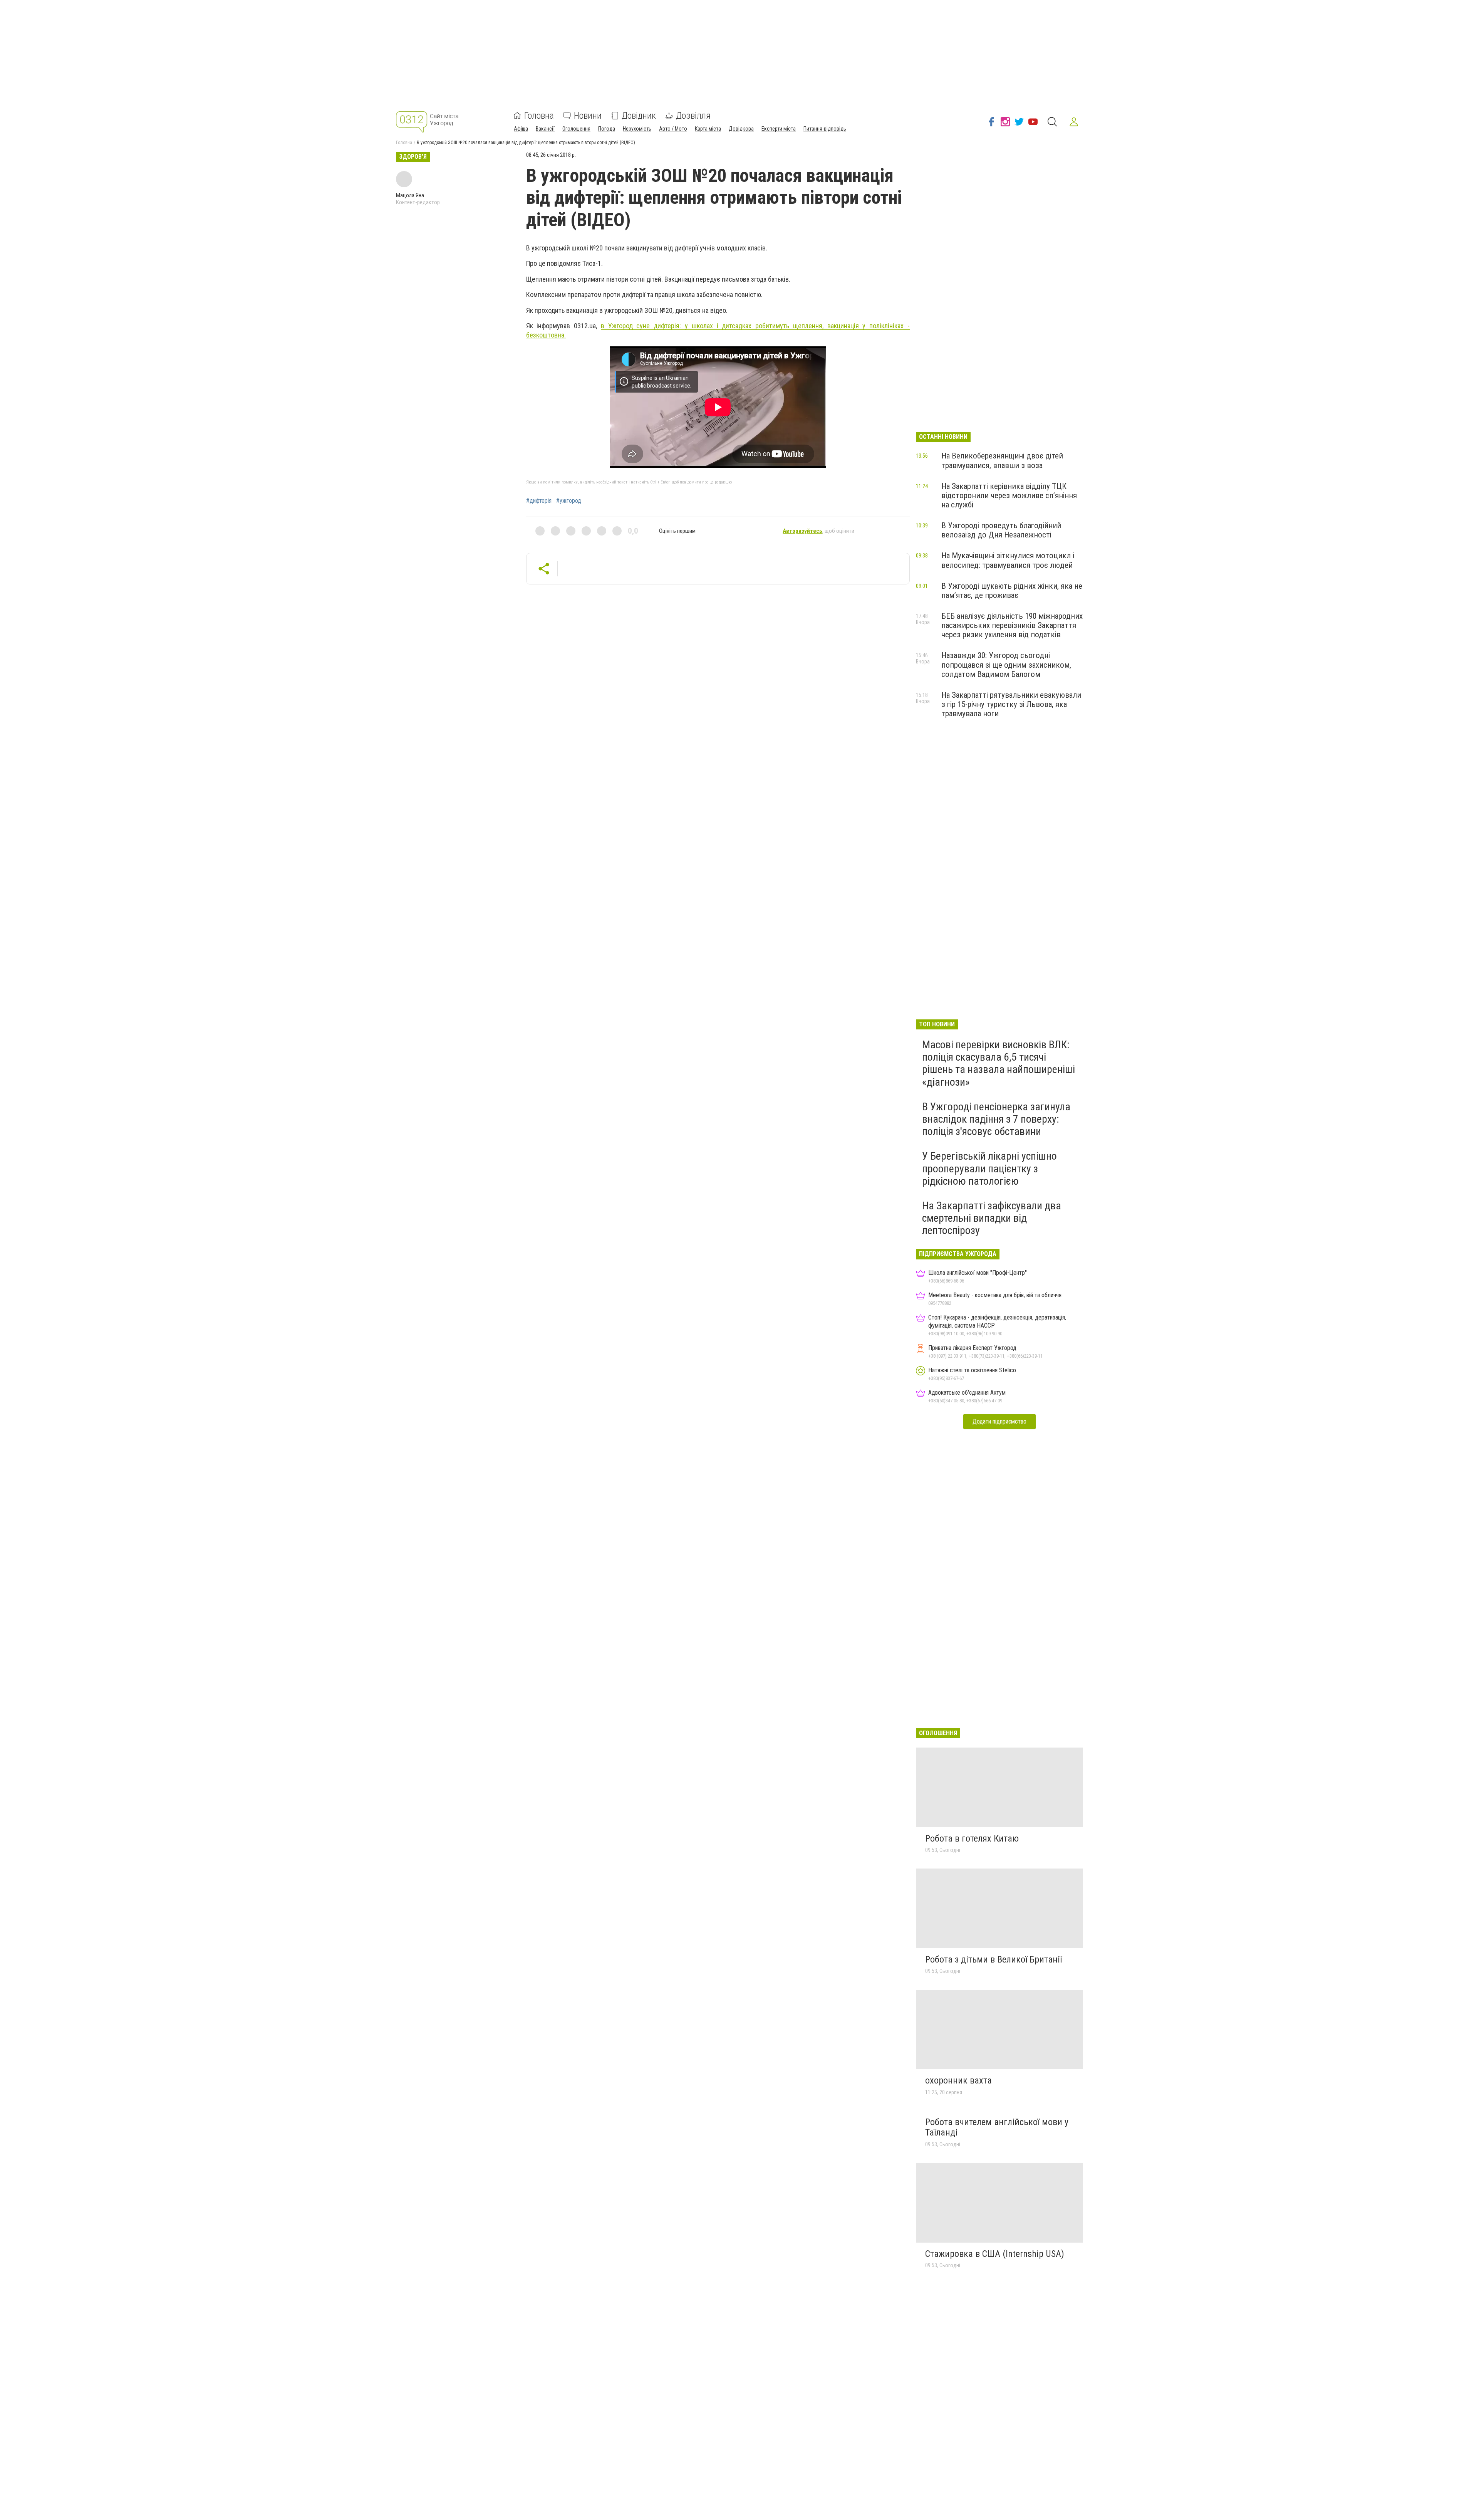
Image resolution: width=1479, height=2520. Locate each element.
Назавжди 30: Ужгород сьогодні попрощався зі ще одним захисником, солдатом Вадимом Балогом (1006, 665)
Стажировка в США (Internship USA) (995, 2254)
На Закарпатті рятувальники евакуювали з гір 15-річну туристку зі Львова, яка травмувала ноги (1011, 704)
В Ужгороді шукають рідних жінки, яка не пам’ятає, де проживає (1012, 591)
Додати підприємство (999, 1421)
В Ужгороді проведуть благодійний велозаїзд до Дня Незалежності (1001, 530)
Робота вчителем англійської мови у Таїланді (997, 2127)
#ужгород (569, 501)
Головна (539, 116)
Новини (588, 116)
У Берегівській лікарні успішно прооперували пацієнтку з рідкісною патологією (989, 1168)
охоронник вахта (958, 2080)
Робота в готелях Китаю (972, 1838)
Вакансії (545, 129)
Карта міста (708, 129)
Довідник (639, 116)
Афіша (521, 129)
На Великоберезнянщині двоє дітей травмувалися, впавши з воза (1002, 460)
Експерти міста (779, 129)
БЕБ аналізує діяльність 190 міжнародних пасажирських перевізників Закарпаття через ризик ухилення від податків (1012, 625)
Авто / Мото (673, 129)
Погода (607, 129)
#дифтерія (539, 501)
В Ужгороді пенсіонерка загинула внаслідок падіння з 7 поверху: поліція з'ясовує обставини (996, 1119)
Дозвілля (693, 116)
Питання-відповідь (825, 129)
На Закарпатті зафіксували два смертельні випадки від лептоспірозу (992, 1218)
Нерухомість (637, 129)
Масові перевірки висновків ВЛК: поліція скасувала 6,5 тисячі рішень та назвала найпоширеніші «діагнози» (999, 1063)
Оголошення (576, 129)
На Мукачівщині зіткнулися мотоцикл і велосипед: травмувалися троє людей (1008, 560)
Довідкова (741, 129)
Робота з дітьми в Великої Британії (994, 1959)
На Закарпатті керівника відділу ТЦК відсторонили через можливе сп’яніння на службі (1009, 495)
